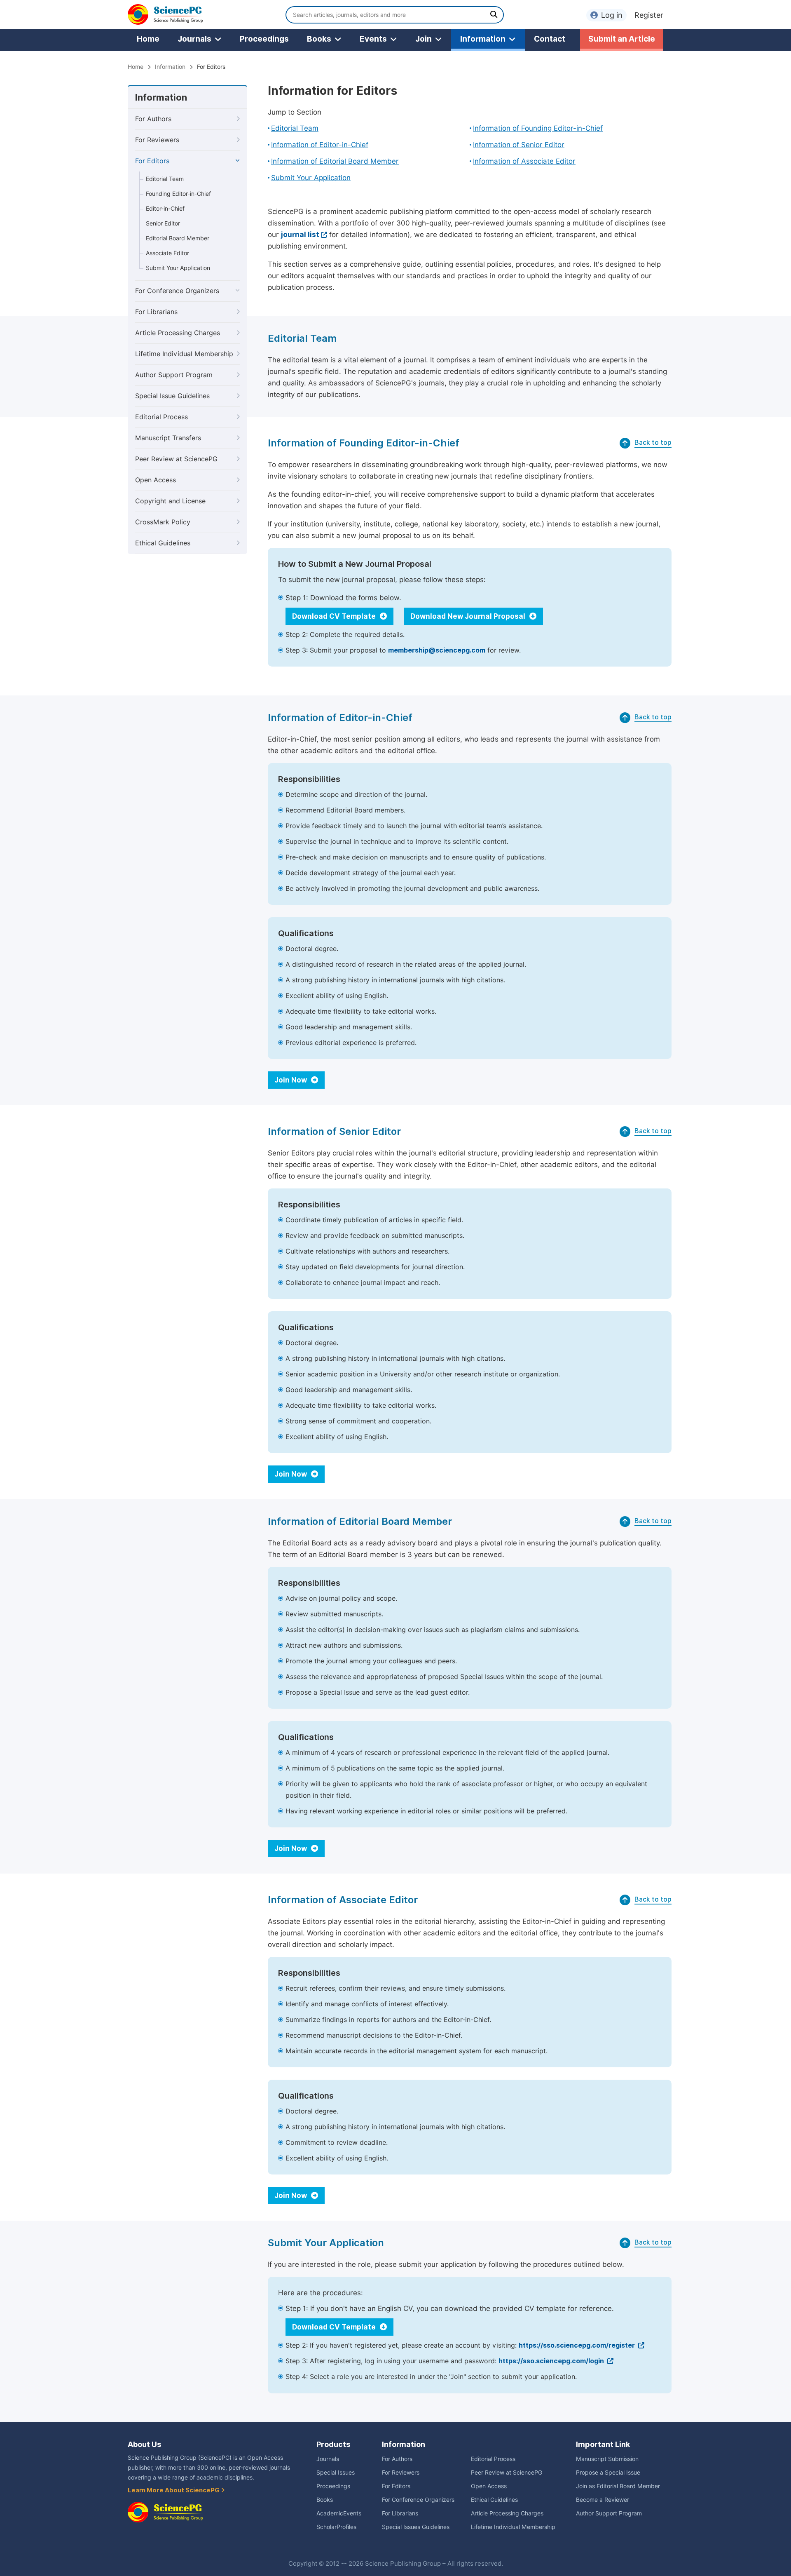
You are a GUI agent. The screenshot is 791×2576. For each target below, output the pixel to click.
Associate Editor (167, 253)
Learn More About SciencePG (174, 2490)
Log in (612, 15)
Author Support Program (174, 375)
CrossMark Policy (163, 522)
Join (424, 39)
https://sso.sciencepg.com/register (578, 2345)
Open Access (156, 480)
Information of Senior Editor (519, 145)
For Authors (153, 119)
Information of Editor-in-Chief (320, 145)
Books (319, 39)
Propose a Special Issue (608, 2473)
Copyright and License (170, 501)
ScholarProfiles (336, 2527)
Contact (550, 39)
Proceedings (264, 39)
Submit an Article (622, 39)
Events (373, 39)
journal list (300, 235)
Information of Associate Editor (524, 161)
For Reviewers (157, 140)
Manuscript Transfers (168, 438)
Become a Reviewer (603, 2500)
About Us (144, 2444)
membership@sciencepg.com (437, 650)
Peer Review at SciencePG (176, 459)
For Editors (152, 161)
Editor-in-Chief (165, 209)
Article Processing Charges (178, 333)
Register (649, 15)
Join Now (291, 1080)
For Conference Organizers (177, 291)
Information (483, 39)
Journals (194, 39)
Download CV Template (335, 616)
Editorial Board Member (178, 238)
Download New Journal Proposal (469, 616)
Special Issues (336, 2473)
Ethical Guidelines (163, 543)
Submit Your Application (178, 268)
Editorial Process (161, 417)
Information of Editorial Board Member (335, 161)
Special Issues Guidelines (416, 2527)
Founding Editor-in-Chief (178, 194)
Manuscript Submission (607, 2459)
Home (148, 39)
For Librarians (156, 312)
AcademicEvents (339, 2513)
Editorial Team (165, 179)
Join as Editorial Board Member (618, 2486)
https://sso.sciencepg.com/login (552, 2361)
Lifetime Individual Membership (184, 354)
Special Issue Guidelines (172, 396)
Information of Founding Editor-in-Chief (538, 128)
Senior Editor (163, 223)
